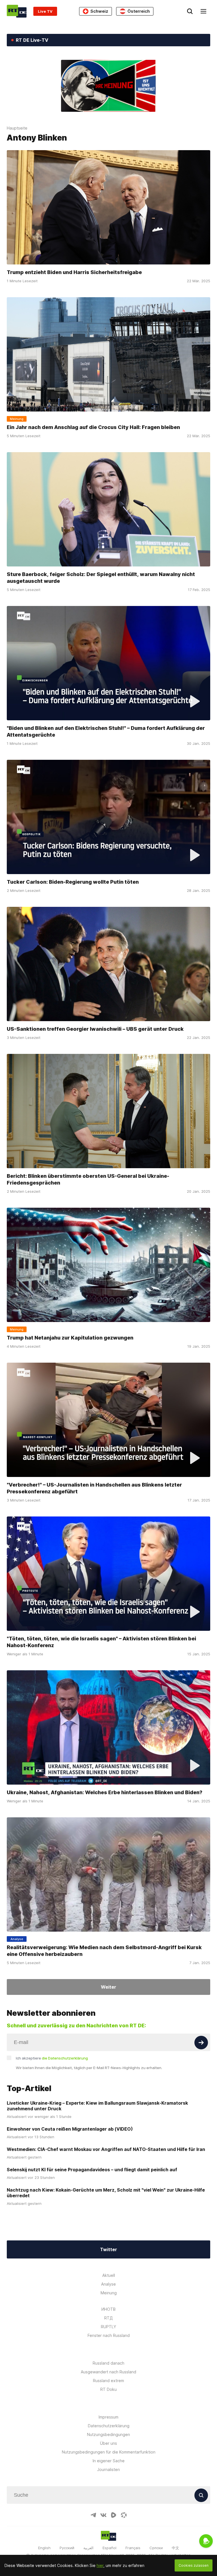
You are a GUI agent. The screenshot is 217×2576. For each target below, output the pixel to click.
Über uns (108, 2443)
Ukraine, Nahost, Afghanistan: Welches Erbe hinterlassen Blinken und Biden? (105, 1792)
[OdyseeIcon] (124, 2515)
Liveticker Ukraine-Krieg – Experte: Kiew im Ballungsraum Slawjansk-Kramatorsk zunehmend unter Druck (97, 2106)
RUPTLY (108, 2327)
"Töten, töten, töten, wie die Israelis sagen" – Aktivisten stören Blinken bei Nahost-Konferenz (101, 1642)
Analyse (108, 2284)
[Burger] (203, 11)
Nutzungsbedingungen (108, 2434)
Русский (67, 2548)
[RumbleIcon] (114, 2515)
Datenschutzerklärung (109, 2426)
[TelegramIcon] (93, 2515)
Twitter (108, 2249)
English (44, 2548)
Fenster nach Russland (109, 2335)
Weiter (108, 1987)
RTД (108, 2318)
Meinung (109, 2293)
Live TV (45, 11)
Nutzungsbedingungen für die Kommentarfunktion (109, 2452)
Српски (156, 2548)
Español (109, 2548)
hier (100, 2565)
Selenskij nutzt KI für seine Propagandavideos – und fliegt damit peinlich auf (92, 2170)
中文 (175, 2548)
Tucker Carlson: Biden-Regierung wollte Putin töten (73, 882)
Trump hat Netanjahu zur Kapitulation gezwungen (70, 1338)
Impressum (108, 2417)
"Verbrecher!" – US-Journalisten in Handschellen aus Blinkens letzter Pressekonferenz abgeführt (94, 1488)
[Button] (201, 2043)
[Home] (17, 11)
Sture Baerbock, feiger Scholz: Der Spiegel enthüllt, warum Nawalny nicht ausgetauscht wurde (101, 578)
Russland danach (108, 2363)
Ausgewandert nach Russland (108, 2372)
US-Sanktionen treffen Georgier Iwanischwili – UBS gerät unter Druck (95, 1029)
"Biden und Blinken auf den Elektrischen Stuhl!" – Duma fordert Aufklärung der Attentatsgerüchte (106, 731)
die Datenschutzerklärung (65, 2058)
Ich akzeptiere (52, 2058)
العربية (88, 2548)
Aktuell (109, 2275)
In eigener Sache (109, 2461)
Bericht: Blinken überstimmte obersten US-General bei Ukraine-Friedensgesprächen (88, 1179)
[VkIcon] (103, 2515)
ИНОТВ (108, 2309)
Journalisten (108, 2469)
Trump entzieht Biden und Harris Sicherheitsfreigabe (74, 272)
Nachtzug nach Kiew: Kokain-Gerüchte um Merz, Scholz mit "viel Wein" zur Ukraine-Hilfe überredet (106, 2193)
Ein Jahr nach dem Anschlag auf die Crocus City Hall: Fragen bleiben (93, 427)
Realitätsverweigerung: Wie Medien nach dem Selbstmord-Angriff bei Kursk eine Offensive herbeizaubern (104, 1951)
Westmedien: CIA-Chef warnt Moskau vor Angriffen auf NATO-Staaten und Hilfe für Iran (106, 2149)
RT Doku (108, 2389)
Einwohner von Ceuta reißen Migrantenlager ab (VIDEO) (70, 2129)
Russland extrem (108, 2381)
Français (133, 2548)
